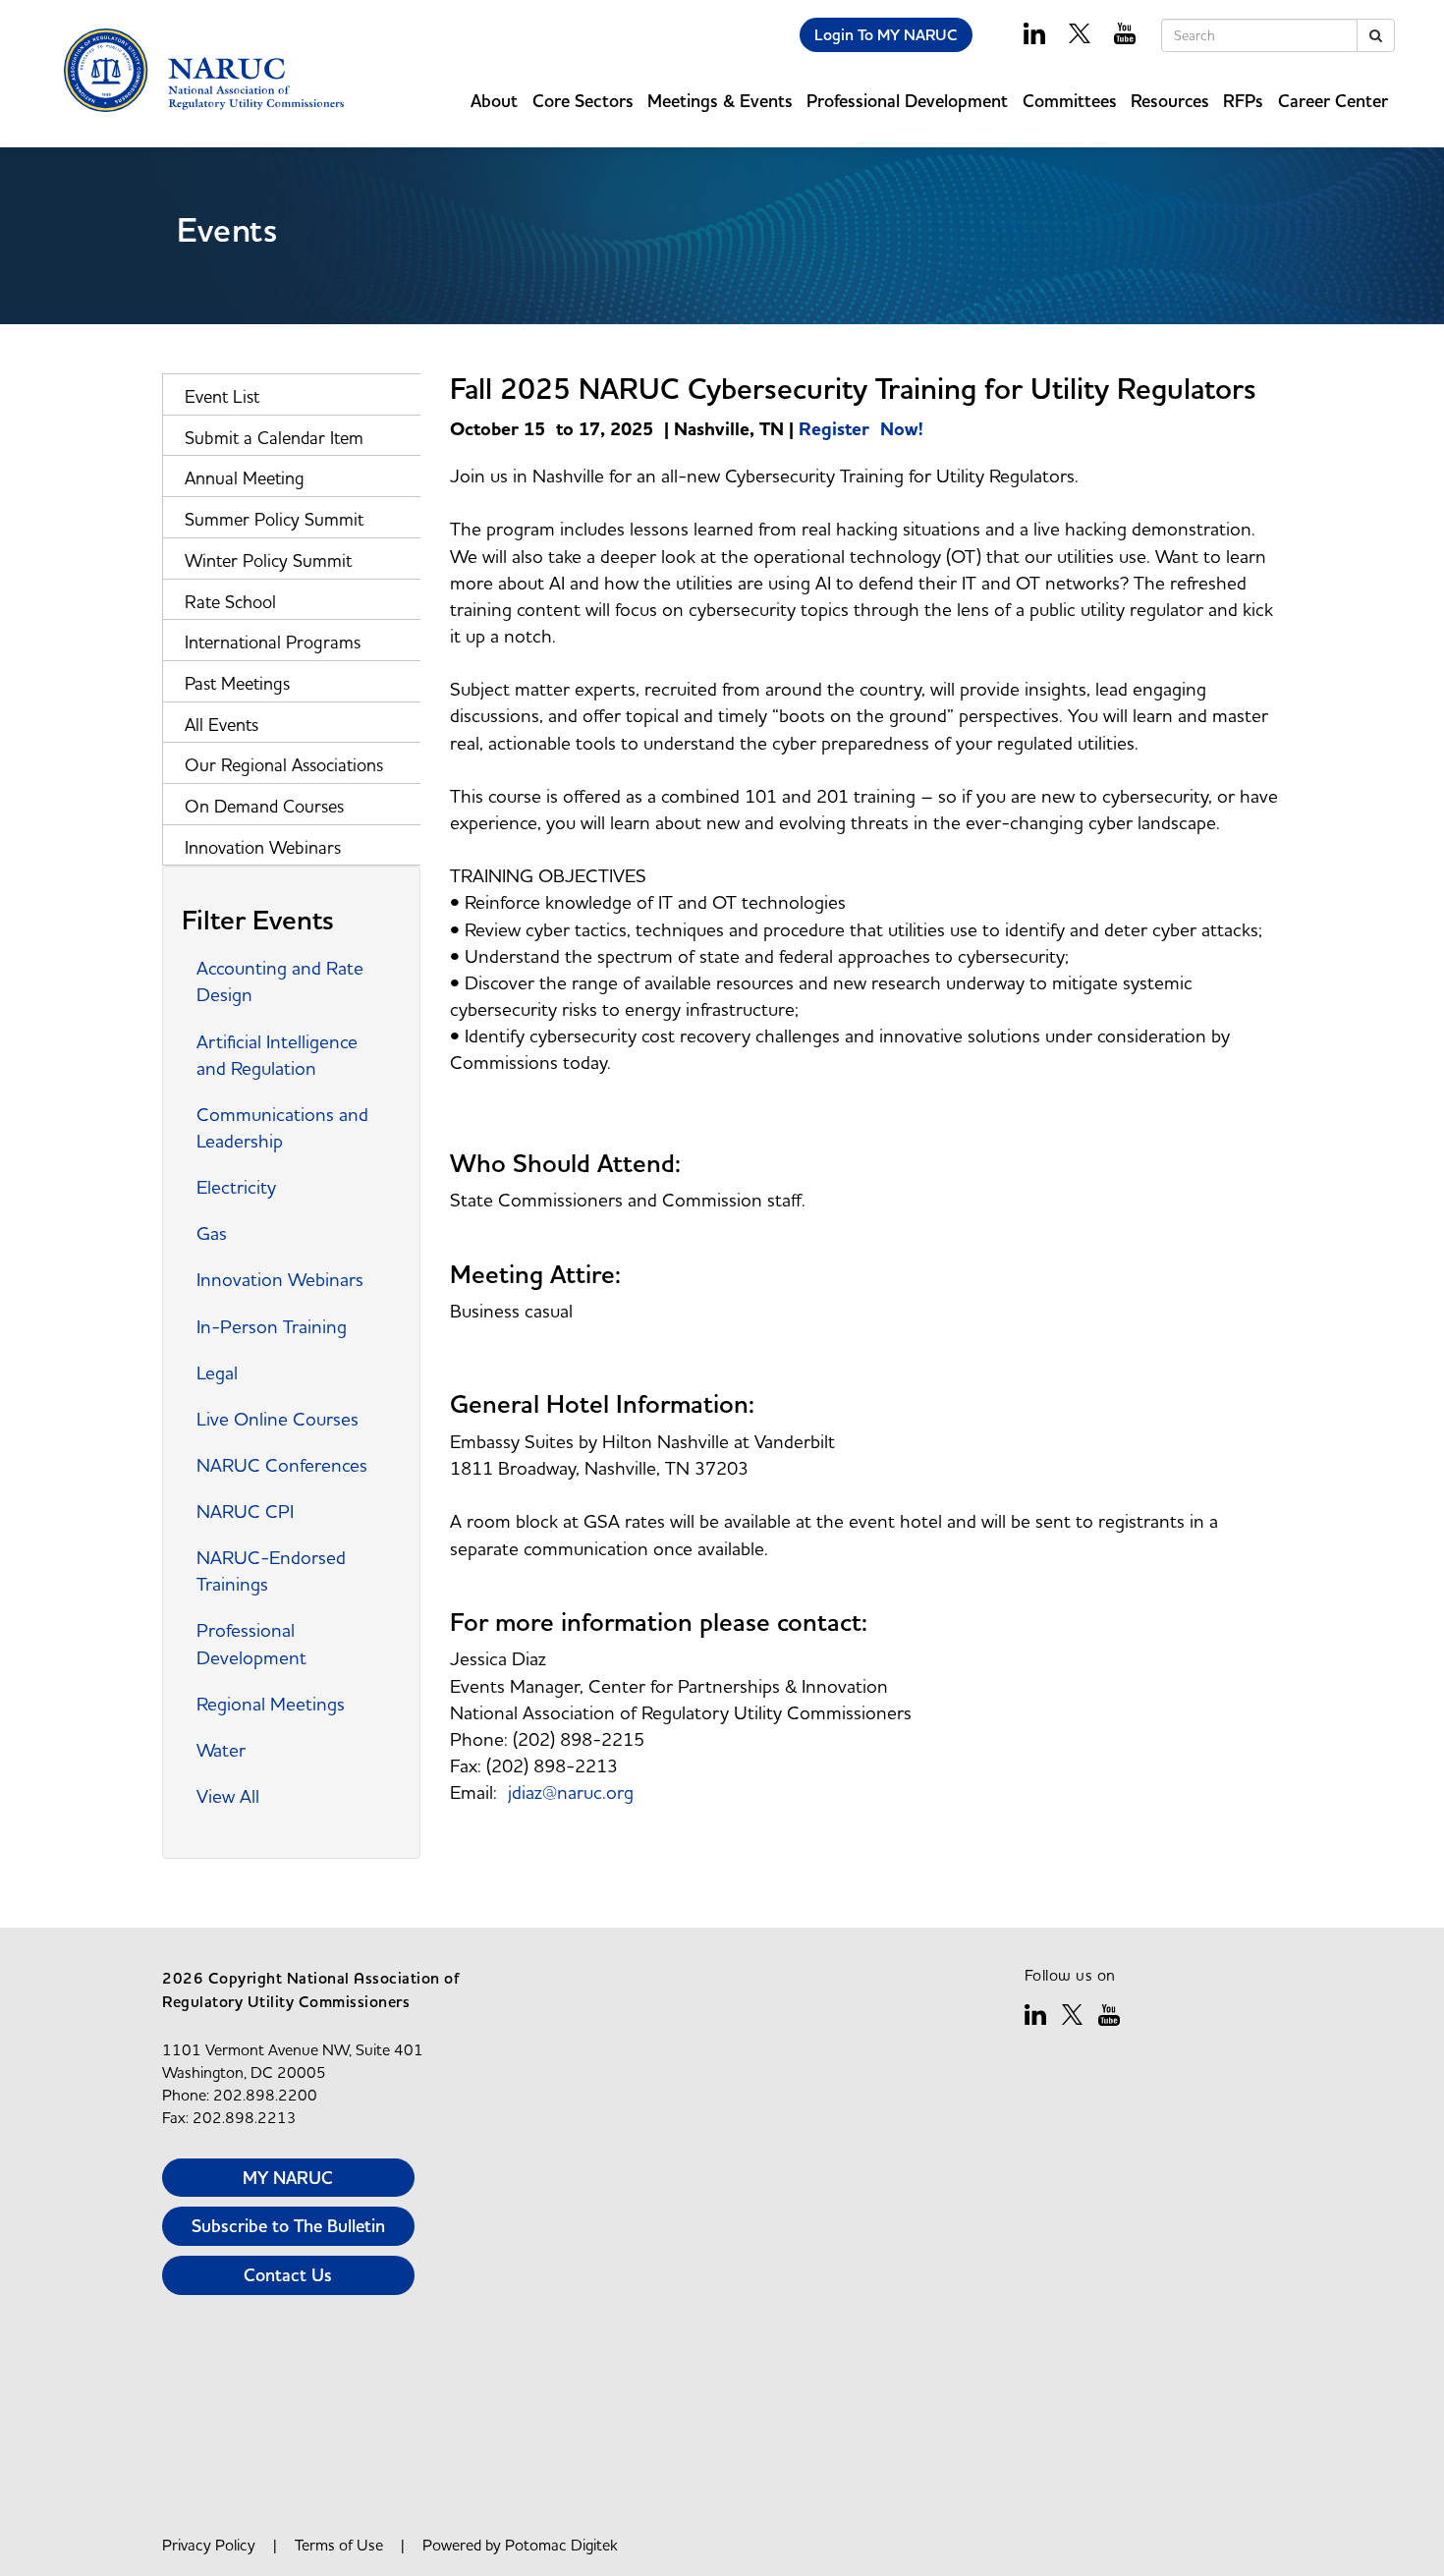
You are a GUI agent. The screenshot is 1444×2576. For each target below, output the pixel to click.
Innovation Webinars (263, 847)
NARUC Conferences (282, 1465)
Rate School (230, 602)
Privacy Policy (209, 2545)
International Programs (273, 642)
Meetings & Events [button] (720, 101)
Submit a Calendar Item (274, 438)
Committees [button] (1070, 101)
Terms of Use (339, 2545)
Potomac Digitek (561, 2545)
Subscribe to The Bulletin (288, 2226)
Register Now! (861, 429)
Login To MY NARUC (886, 35)
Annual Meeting (245, 478)
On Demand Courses (264, 806)
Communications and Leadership (282, 1127)
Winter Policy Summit (268, 560)
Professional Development (251, 1643)
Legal (217, 1372)
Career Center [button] (1333, 101)
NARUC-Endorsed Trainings (271, 1570)
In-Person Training (272, 1326)
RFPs (1243, 101)
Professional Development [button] (907, 101)
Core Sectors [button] (583, 101)
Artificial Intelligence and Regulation (277, 1055)
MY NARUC (288, 2178)
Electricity (236, 1187)
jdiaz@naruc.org (571, 1792)
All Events (222, 725)
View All (228, 1796)
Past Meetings (237, 683)
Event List (222, 396)
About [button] (494, 101)
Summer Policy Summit (274, 519)
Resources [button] (1170, 101)
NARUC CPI (245, 1511)
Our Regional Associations (284, 765)
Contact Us (288, 2275)
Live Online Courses (278, 1419)
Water (221, 1750)
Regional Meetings (271, 1704)
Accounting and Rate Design (280, 981)
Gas (212, 1233)
